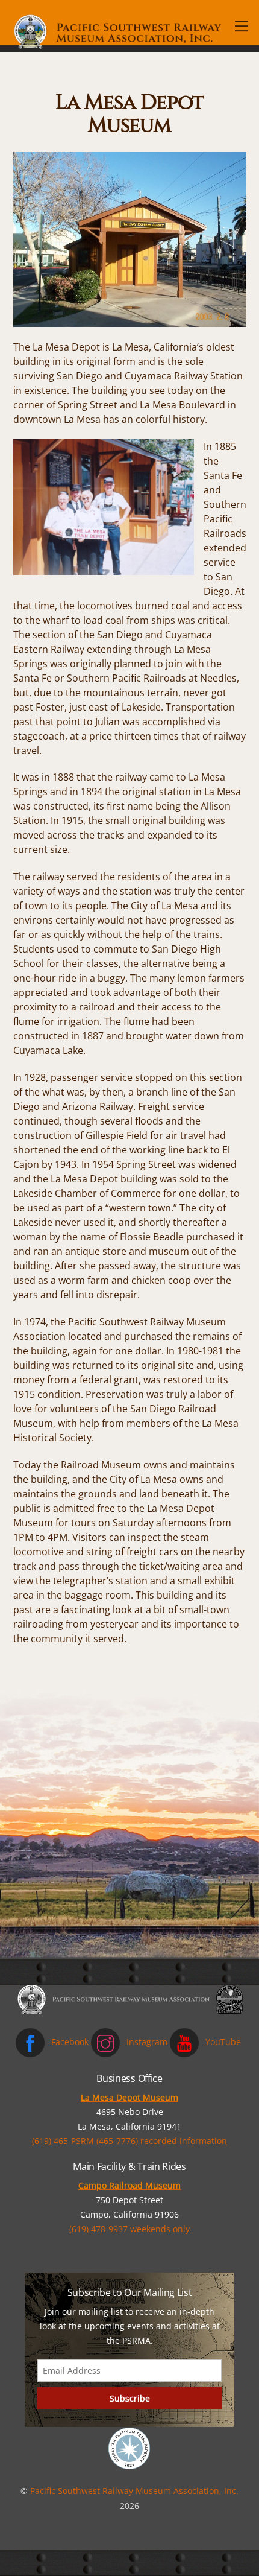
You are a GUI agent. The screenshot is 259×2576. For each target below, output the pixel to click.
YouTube (222, 2042)
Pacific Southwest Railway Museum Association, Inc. (134, 2491)
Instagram (146, 2042)
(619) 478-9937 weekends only (129, 2229)
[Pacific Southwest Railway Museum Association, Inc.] (119, 47)
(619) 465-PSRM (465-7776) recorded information (129, 2141)
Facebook (69, 2042)
